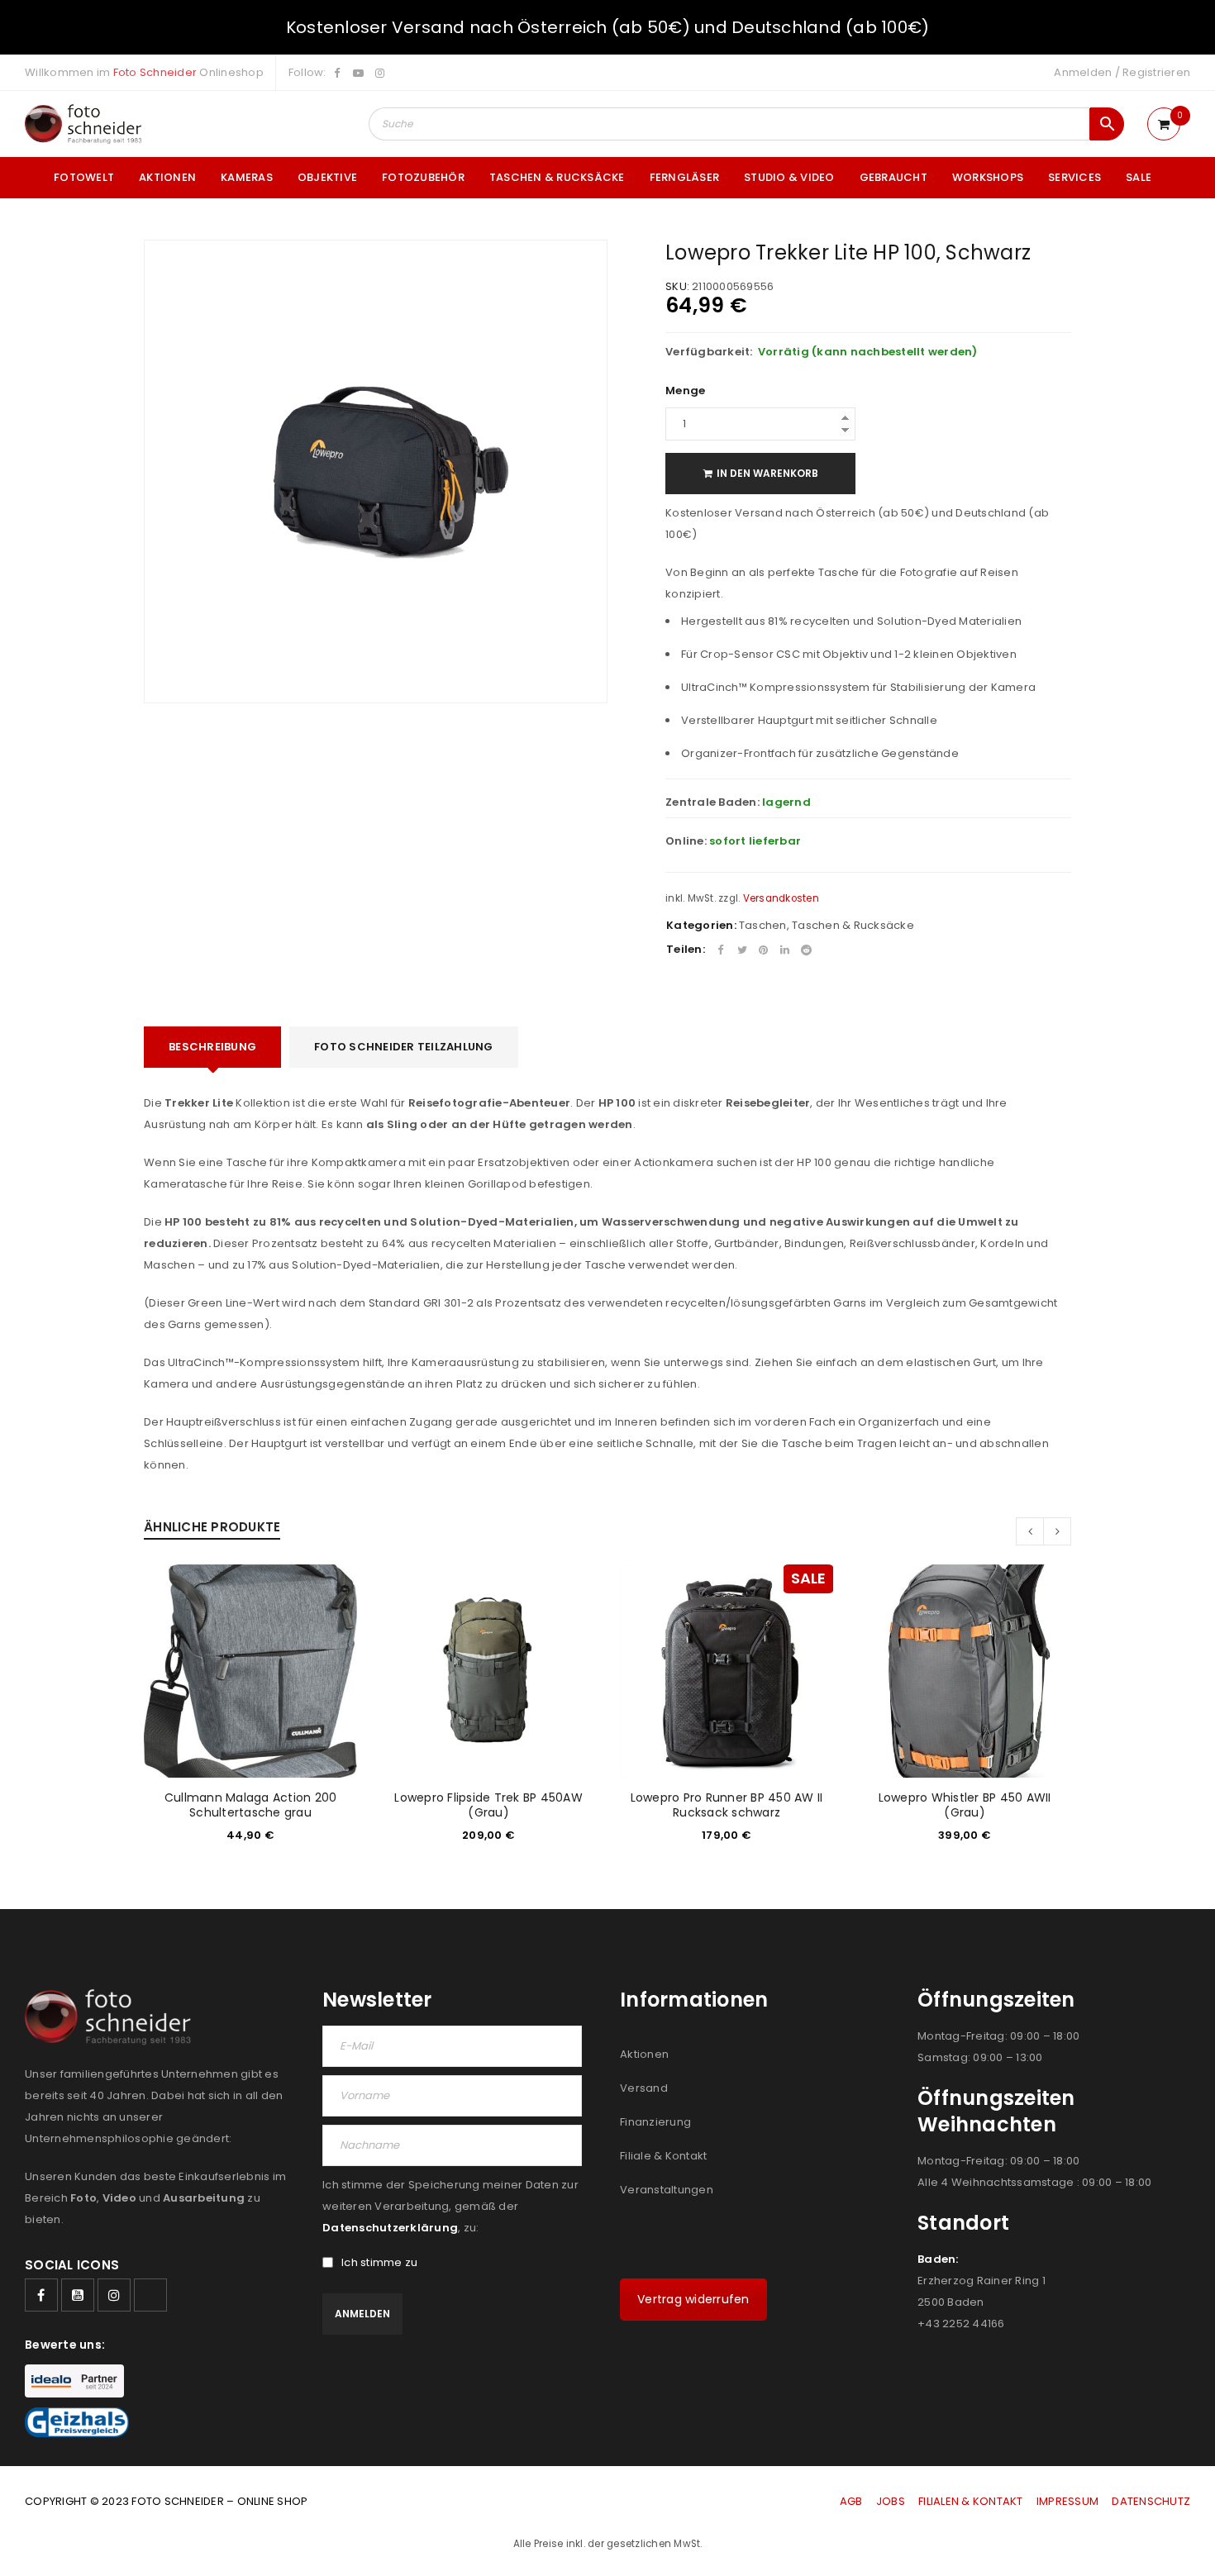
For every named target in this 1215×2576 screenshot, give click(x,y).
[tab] (212, 1047)
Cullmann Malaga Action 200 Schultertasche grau (251, 1805)
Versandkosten (781, 898)
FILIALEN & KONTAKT (971, 2501)
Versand (644, 2088)
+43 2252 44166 (961, 2324)
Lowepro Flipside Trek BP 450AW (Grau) (488, 1805)
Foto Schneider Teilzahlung (404, 1047)
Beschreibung (212, 1047)
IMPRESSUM (1067, 2501)
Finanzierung (655, 2122)
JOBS (891, 2501)
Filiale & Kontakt (663, 2156)
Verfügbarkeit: (709, 352)
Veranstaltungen (667, 2190)
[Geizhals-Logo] (77, 2422)
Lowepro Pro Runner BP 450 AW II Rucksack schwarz (727, 1805)
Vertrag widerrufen (693, 2299)
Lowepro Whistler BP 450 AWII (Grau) (965, 1805)
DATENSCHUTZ (1151, 2501)
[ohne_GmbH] (113, 2017)
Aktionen (644, 2054)
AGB (853, 2501)
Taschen (763, 925)
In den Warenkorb (767, 473)
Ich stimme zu (379, 2263)
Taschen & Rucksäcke (853, 925)
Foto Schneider (155, 72)
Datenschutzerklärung (390, 2228)
